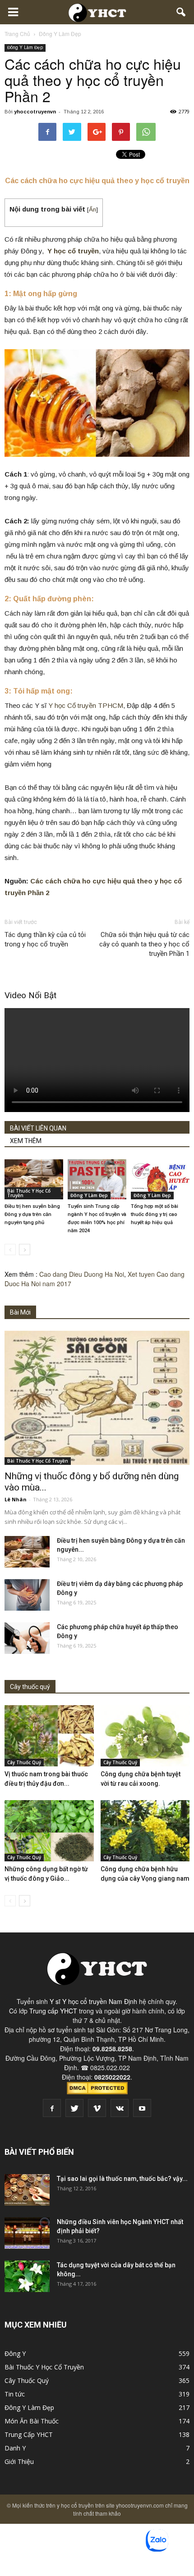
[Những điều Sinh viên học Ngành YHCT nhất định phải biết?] (27, 2233)
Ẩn (92, 209)
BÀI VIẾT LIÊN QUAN (38, 1128)
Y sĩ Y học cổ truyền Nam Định (93, 2001)
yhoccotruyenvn (35, 112)
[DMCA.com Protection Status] (97, 2092)
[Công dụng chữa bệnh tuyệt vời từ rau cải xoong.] (145, 1736)
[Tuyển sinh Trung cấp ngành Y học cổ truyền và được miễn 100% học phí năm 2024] (97, 1179)
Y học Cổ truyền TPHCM (86, 705)
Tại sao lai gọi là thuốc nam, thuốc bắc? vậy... (122, 2179)
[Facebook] (52, 2108)
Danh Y (15, 2448)
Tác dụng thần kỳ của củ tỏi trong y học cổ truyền (45, 939)
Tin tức (15, 2394)
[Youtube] (142, 2108)
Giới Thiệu (19, 2461)
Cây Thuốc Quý (24, 1762)
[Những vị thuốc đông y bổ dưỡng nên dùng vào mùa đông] (97, 1398)
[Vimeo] (97, 2108)
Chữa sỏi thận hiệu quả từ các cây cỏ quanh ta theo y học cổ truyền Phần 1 (144, 944)
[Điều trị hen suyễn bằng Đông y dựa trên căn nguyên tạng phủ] (34, 1179)
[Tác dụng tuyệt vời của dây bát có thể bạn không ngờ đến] (27, 2276)
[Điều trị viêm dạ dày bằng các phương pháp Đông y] (27, 1595)
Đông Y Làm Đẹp (25, 47)
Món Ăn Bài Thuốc (32, 2421)
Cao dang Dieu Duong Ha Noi (82, 1274)
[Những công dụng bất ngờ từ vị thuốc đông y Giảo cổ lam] (49, 1831)
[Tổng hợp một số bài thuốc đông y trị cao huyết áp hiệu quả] (160, 1179)
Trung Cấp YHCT (29, 2434)
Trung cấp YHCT (53, 2011)
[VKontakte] (120, 2108)
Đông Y (15, 2353)
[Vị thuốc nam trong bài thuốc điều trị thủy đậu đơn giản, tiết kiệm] (49, 1736)
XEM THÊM (26, 1141)
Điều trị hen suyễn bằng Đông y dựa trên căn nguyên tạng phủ (32, 1214)
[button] (181, 12)
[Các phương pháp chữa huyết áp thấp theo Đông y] (27, 1638)
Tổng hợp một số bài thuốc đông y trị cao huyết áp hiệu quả (155, 1214)
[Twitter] (74, 2108)
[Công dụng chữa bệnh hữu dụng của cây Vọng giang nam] (145, 1831)
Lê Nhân (16, 1499)
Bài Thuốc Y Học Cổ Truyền (29, 1193)
